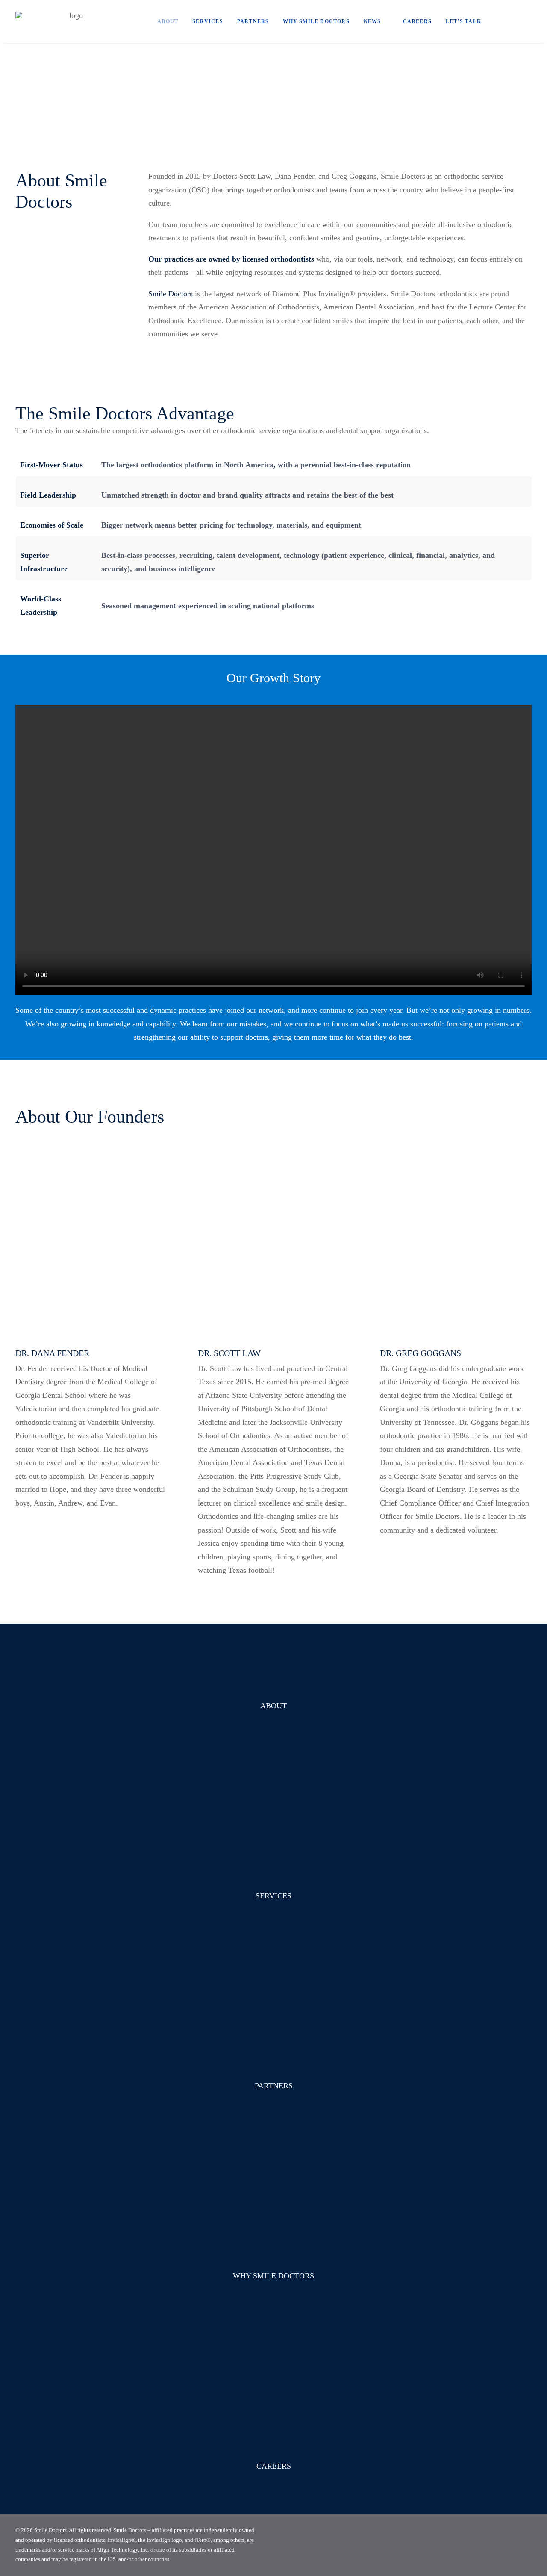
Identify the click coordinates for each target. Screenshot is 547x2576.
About (168, 21)
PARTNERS (274, 2086)
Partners (253, 21)
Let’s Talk (463, 21)
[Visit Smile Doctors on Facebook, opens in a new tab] (501, 2545)
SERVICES (273, 1896)
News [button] (372, 21)
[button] (502, 21)
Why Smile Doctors (316, 21)
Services (208, 21)
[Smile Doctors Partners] (72, 21)
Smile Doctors (171, 294)
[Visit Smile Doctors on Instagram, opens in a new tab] (515, 2545)
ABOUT (273, 1706)
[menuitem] (168, 21)
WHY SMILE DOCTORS (273, 2276)
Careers (417, 21)
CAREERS (274, 2466)
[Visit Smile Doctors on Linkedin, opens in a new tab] (529, 2545)
